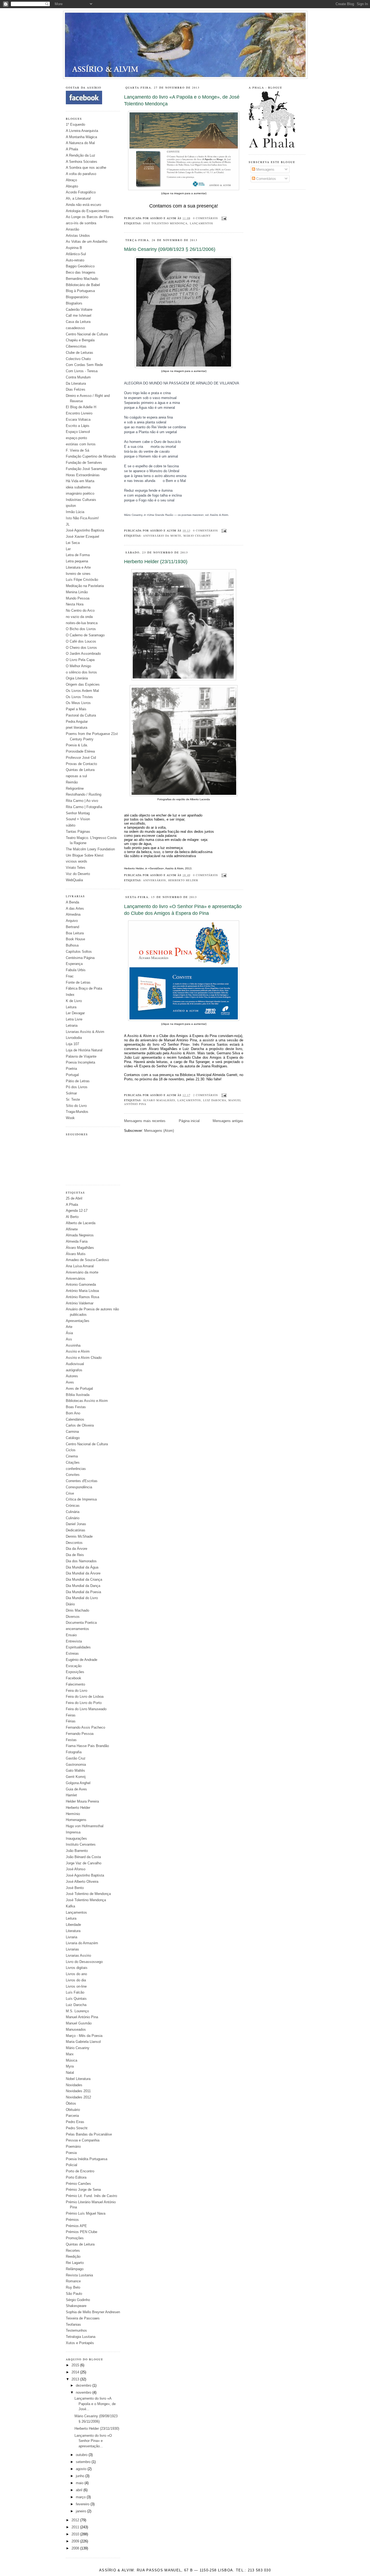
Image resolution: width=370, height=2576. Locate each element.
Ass (69, 1339)
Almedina (73, 914)
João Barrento (77, 1851)
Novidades (74, 2085)
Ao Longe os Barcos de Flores (90, 217)
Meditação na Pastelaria (85, 586)
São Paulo (74, 2294)
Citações (73, 1462)
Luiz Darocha (76, 2005)
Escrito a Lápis (78, 426)
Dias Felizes (76, 389)
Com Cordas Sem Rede (84, 365)
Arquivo (72, 921)
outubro (82, 2455)
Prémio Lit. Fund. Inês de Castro (91, 2196)
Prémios (72, 2220)
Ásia (69, 1333)
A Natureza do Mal (80, 143)
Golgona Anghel (78, 1783)
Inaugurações (76, 1838)
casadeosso (75, 328)
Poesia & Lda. (77, 745)
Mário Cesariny (78, 2048)
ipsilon (71, 506)
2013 (76, 2379)
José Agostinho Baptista (85, 530)
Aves (70, 1382)
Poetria (71, 1069)
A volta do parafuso (81, 174)
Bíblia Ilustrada (78, 1395)
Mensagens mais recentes (145, 1121)
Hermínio (73, 1814)
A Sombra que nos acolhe (86, 168)
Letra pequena (77, 561)
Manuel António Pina (82, 2017)
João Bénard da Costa (83, 1857)
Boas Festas (76, 1407)
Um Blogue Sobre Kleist (85, 855)
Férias (71, 1721)
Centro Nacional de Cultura (87, 334)
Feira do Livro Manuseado (86, 1709)
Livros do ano (76, 1974)
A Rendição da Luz (81, 155)
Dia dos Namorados (81, 1561)
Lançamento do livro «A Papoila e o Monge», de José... (95, 2404)
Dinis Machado (77, 1610)
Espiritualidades (78, 1647)
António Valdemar (80, 1303)
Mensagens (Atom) (159, 1131)
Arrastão (72, 229)
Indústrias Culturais (81, 500)
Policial (72, 2165)
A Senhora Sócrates (82, 162)
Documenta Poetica (81, 1623)
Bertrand (72, 927)
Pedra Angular (77, 722)
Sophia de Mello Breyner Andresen (93, 2312)
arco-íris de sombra (81, 223)
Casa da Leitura (78, 322)
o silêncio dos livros (81, 672)
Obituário (73, 2110)
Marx (70, 2054)
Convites (73, 1475)
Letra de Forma (78, 555)
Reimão (72, 782)
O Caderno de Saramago (85, 635)
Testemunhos (76, 2330)
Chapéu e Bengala (80, 340)
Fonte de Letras (78, 982)
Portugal (72, 1075)
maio (80, 2483)
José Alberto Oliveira (82, 1882)
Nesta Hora (75, 604)
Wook (70, 1118)
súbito (71, 825)
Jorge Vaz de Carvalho (84, 1863)
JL (68, 524)
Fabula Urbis (76, 970)
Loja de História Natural (84, 1050)
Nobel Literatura (78, 2079)
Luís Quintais (76, 1999)
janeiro (82, 2511)
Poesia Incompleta (80, 1062)
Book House (75, 939)
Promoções (75, 2238)
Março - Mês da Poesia (84, 2036)
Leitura (71, 1007)
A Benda (72, 902)
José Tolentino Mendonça (86, 1900)
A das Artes (75, 908)
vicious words (77, 861)
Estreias (72, 1653)
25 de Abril (74, 1198)
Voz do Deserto (78, 874)
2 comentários (206, 1095)
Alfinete (72, 1229)
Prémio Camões (78, 2184)
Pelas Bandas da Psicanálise (89, 2134)
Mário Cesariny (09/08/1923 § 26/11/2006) (170, 249)
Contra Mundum (78, 377)
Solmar (71, 1093)
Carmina (72, 1432)
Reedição (73, 2256)
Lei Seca (73, 543)
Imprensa (73, 1832)
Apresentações (78, 1321)
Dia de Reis (75, 1555)
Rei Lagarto (75, 2263)
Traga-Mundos (77, 1112)
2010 (76, 2534)
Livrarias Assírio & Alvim (85, 1032)
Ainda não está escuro (83, 205)
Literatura (73, 1931)
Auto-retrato (75, 260)
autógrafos (74, 1370)
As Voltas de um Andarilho (87, 242)
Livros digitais (77, 1968)
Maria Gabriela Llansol (83, 2042)
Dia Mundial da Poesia (83, 1592)
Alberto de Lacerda (81, 1223)
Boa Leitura (75, 933)
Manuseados (76, 2029)
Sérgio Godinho (78, 2300)
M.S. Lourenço (77, 2011)
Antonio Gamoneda (81, 1284)
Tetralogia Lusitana (81, 2337)
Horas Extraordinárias (83, 475)
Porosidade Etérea (80, 751)
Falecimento (75, 1684)
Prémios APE (76, 2226)
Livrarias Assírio (78, 1956)
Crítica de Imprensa (81, 1499)
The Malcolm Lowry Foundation (90, 849)
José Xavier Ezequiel (82, 537)
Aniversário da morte (82, 1272)
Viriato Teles (76, 868)
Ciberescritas (76, 346)
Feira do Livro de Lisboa (85, 1697)
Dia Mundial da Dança (83, 1586)
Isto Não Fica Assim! (82, 518)
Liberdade (73, 1925)
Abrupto (72, 186)
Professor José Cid (81, 758)
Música (72, 2060)
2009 (76, 2541)
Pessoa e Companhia (83, 2140)
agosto (82, 2469)
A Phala (72, 149)
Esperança (74, 964)
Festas (71, 1740)
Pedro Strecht (77, 2128)
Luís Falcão (75, 1992)
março (81, 2497)
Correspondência (79, 1487)
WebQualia (74, 880)
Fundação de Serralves (84, 463)
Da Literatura (76, 383)
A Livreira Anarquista (82, 131)
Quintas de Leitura (80, 770)
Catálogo (73, 1438)
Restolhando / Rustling (84, 794)
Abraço (71, 180)
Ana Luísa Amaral (80, 1266)
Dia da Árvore (77, 1549)
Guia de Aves (76, 1789)
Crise (70, 1493)
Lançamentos (76, 1912)
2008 (76, 2548)
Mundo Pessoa (78, 598)
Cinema (72, 1456)
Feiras (71, 1715)
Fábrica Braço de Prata (84, 988)
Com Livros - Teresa (82, 371)
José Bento (75, 1888)
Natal (70, 2073)
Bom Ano (73, 1413)
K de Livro (74, 1001)
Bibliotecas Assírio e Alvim (87, 1401)
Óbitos (71, 2103)
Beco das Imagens (81, 272)
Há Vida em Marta (80, 481)
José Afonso (76, 1869)
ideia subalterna (78, 487)
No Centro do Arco (80, 610)
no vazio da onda (79, 617)
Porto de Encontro (80, 2171)
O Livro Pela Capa (80, 660)
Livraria (72, 1937)
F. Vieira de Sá (77, 450)
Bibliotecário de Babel (83, 285)
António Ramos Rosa (82, 1297)
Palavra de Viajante (81, 1056)
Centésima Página (80, 958)
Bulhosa (72, 945)
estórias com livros (81, 444)
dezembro (84, 2385)
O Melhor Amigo (78, 666)
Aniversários (76, 1279)
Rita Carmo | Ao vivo (82, 801)
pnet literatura (77, 728)
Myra (70, 2066)
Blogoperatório (77, 297)
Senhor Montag (78, 813)
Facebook (74, 1678)
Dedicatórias (76, 1530)
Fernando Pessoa (80, 1734)
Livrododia (74, 1038)
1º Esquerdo (75, 124)
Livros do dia (76, 1980)
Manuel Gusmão (79, 2023)
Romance (73, 2281)
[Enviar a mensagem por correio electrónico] (223, 218)
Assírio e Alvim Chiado (84, 1358)
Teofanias (73, 2324)
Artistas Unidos (78, 236)
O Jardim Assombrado (83, 654)
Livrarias (72, 1949)
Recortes (73, 2251)
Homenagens (76, 1820)
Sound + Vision (78, 819)
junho (81, 2476)
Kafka (70, 1906)
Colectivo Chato (78, 359)
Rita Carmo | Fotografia (84, 807)
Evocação (74, 1666)
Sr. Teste (73, 1099)
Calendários (75, 1419)
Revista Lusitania (79, 2275)
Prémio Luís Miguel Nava (86, 2213)
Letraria (72, 1025)
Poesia (71, 2153)
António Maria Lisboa (82, 1291)
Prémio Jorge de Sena (83, 2190)
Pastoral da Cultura (81, 715)
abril (80, 2490)
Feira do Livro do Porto (84, 1703)
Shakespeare (76, 2306)
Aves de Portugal (79, 1389)
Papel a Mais (76, 709)
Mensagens (265, 169)
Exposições (75, 1672)
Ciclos (71, 1450)
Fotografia (74, 1752)
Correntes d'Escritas (82, 1481)
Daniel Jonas (76, 1524)
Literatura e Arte (78, 567)
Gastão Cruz (76, 1758)
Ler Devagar (75, 1013)
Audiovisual (75, 1364)
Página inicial (189, 1121)
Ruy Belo (73, 2287)
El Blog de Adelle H (81, 407)
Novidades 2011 (78, 2091)
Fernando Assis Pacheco (85, 1727)
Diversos (73, 1617)
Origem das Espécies (83, 684)
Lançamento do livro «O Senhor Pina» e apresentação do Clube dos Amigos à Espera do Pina (183, 910)
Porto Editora (76, 2177)
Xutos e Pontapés (80, 2343)
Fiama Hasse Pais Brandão (87, 1746)
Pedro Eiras (75, 2122)
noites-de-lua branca (82, 623)
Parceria (72, 2116)
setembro (84, 2462)
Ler (68, 549)
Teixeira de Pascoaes (83, 2318)
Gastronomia (76, 1765)
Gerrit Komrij (76, 1777)
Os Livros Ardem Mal (82, 691)
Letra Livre (74, 1019)
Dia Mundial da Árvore (83, 1573)
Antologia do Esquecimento (87, 211)
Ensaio (71, 1635)
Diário (70, 1604)
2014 (76, 2372)
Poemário (73, 2146)
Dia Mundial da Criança (84, 1579)
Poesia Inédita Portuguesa (87, 2159)
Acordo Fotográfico (81, 192)
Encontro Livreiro (79, 413)
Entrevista (74, 1641)
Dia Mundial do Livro (82, 1598)
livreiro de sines (78, 574)
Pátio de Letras (78, 1081)
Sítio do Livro (76, 1106)
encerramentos (77, 1629)
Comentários (266, 179)
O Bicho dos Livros (81, 629)
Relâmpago (75, 2269)
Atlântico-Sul (76, 254)
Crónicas (73, 1506)
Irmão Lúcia (75, 512)
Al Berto (72, 1217)
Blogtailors (74, 303)
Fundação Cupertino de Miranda (91, 456)
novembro (84, 2392)
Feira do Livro (77, 1691)
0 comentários (206, 218)
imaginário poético (80, 493)
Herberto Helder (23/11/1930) (97, 2428)
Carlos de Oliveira (80, 1425)
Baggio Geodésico (80, 266)
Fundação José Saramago (86, 469)
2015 (76, 2365)
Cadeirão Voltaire (79, 310)
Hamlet (71, 1795)
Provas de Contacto (81, 764)
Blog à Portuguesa (80, 291)
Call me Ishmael (79, 315)
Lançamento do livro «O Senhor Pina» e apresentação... (93, 2441)
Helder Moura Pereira (82, 1801)
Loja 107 (72, 1044)
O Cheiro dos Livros (81, 648)
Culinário (73, 1518)
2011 (76, 2527)
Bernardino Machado (82, 279)
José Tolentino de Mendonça (88, 1894)
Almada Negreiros (80, 1235)
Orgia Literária (77, 678)
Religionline (75, 788)
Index (70, 995)
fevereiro (83, 2504)
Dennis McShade (79, 1536)
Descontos (74, 1543)
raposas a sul (76, 776)
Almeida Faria (77, 1241)
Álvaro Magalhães (80, 1248)
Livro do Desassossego (84, 1962)
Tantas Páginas (78, 832)
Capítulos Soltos (79, 952)
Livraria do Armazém (82, 1943)
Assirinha (73, 1345)
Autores (72, 1376)
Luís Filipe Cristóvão (82, 580)
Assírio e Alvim (78, 1351)
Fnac (70, 976)
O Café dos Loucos (81, 641)
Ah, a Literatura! (78, 198)
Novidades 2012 (78, 2097)
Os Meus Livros (78, 703)
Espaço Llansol (78, 432)
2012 (76, 2520)
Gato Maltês (75, 1770)
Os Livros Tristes (79, 697)
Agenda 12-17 (77, 1211)
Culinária (73, 1512)
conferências (76, 1469)
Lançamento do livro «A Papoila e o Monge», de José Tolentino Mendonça (182, 100)
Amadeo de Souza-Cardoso (87, 1260)
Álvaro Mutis (76, 1254)
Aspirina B (74, 248)
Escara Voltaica (78, 419)
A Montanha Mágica (81, 137)
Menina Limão (77, 592)
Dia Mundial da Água (82, 1567)
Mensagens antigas (228, 1121)
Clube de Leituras (79, 353)
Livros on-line (76, 1986)
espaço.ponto (76, 438)
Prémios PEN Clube (82, 2232)
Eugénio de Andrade (82, 1660)
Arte (69, 1327)
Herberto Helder (78, 1808)
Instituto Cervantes (81, 1844)
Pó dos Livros (77, 1087)
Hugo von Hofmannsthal (85, 1826)
